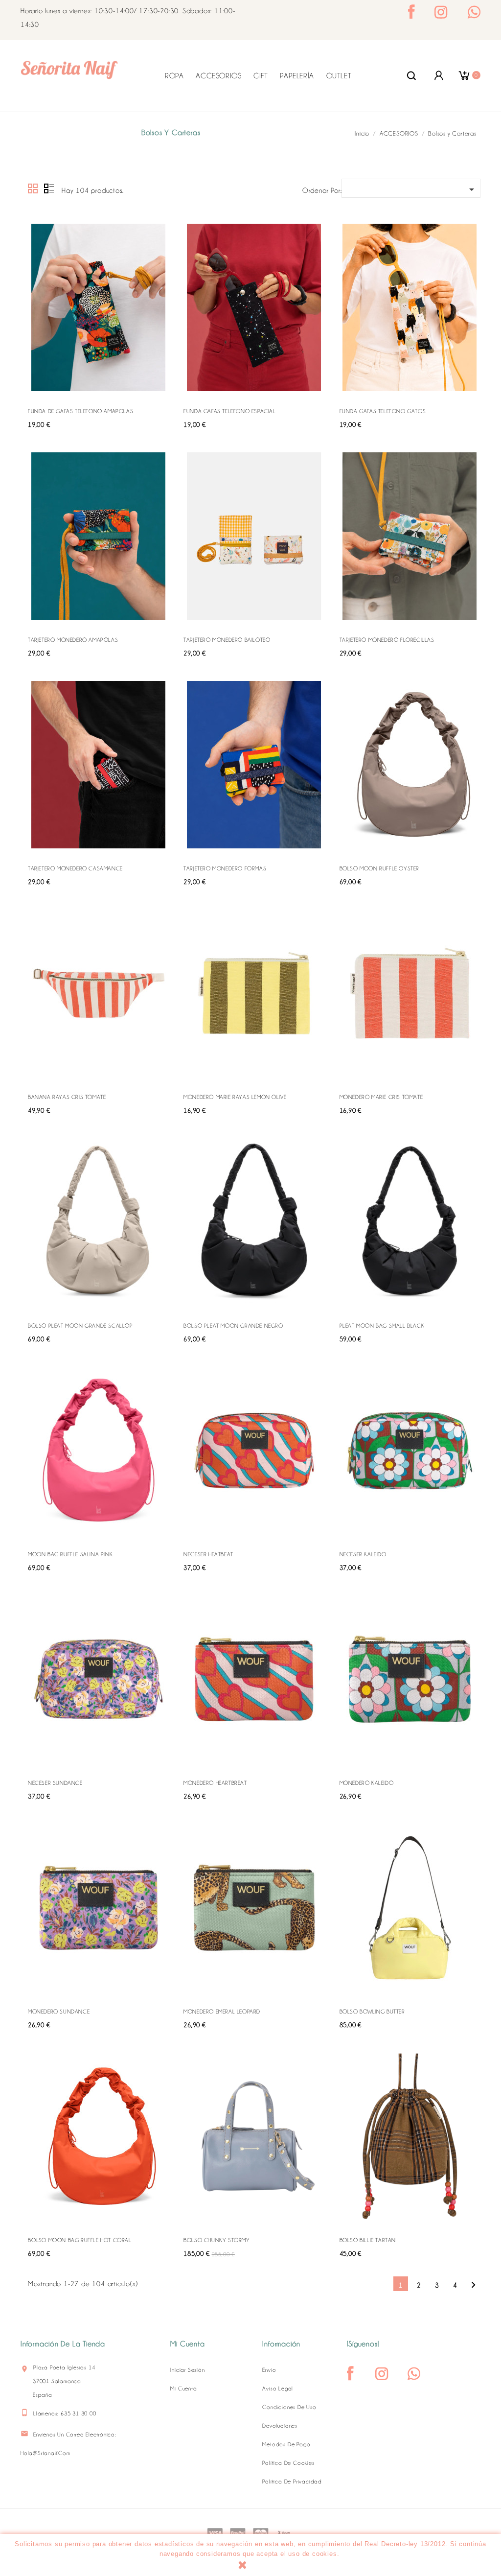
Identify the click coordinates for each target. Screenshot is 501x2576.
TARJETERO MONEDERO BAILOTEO (227, 640)
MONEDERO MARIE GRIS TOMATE (381, 1097)
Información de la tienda (63, 2344)
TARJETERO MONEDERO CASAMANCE (75, 868)
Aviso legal (278, 2389)
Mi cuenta (183, 2389)
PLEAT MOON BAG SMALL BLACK (382, 1326)
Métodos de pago (286, 2444)
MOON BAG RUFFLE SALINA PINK (70, 1554)
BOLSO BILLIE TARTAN (368, 2240)
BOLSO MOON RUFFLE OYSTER (379, 868)
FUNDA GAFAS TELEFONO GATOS (383, 411)
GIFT (261, 76)
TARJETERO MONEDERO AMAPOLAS (73, 640)
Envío (269, 2370)
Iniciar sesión (187, 2370)
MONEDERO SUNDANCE (59, 2012)
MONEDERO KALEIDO (367, 1783)
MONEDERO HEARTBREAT (215, 1783)
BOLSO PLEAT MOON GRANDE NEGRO (233, 1326)
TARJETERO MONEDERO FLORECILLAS (387, 640)
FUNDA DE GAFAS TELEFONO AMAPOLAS (80, 411)
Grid (33, 189)
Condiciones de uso (289, 2407)
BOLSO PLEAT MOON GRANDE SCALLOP (80, 1326)
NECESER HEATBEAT (208, 1554)
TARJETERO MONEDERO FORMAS (225, 868)
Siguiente (473, 2285)
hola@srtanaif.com (46, 2453)
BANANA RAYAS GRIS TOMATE (67, 1097)
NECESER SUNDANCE (55, 1783)
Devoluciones (280, 2426)
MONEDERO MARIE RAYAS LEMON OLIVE (235, 1097)
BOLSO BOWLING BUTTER (372, 2012)
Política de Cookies (288, 2463)
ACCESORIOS (218, 76)
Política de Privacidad (292, 2482)
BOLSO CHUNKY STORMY (216, 2240)
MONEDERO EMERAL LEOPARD (222, 2012)
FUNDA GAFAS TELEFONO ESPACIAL (229, 411)
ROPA (174, 76)
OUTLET (339, 76)
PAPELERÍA (297, 76)
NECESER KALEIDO (363, 1554)
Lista (49, 189)
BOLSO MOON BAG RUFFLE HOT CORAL (80, 2240)
